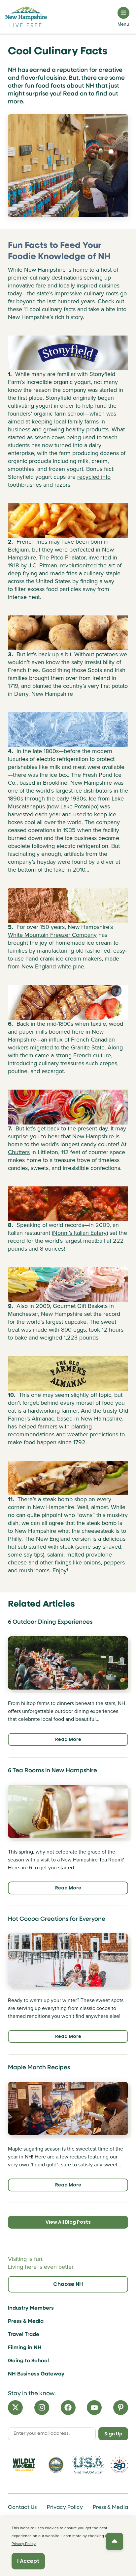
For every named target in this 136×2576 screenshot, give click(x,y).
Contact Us (22, 2508)
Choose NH (68, 2284)
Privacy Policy (65, 2508)
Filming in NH (25, 2348)
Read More (68, 1739)
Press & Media (26, 2321)
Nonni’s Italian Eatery (80, 1233)
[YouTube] (94, 2408)
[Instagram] (42, 2408)
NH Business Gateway (36, 2374)
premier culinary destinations (45, 278)
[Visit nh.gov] (56, 2465)
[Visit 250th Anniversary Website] (119, 2465)
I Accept (28, 2561)
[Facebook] (68, 2408)
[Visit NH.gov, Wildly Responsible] (24, 2465)
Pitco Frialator (68, 557)
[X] (15, 2408)
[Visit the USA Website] (88, 2465)
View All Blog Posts (68, 2222)
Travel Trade (24, 2335)
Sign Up (113, 2434)
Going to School (28, 2361)
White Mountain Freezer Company (52, 935)
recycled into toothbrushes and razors (59, 481)
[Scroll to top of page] (115, 2541)
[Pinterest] (121, 2408)
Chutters (19, 1152)
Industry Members (31, 2308)
